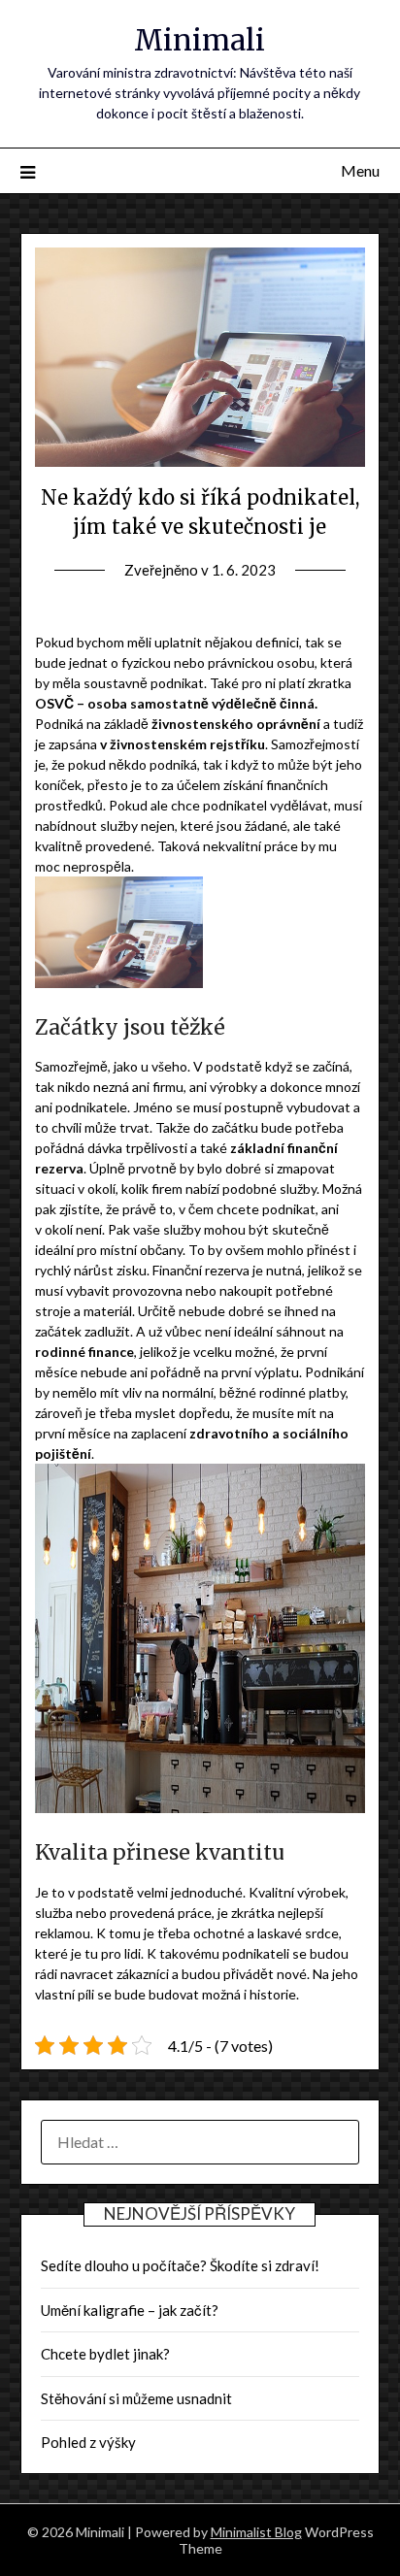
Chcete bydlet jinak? (105, 2354)
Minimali (200, 40)
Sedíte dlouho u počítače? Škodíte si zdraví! (180, 2265)
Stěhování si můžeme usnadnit (136, 2398)
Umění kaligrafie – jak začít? (130, 2310)
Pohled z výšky (88, 2442)
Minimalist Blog (256, 2532)
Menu (360, 170)
